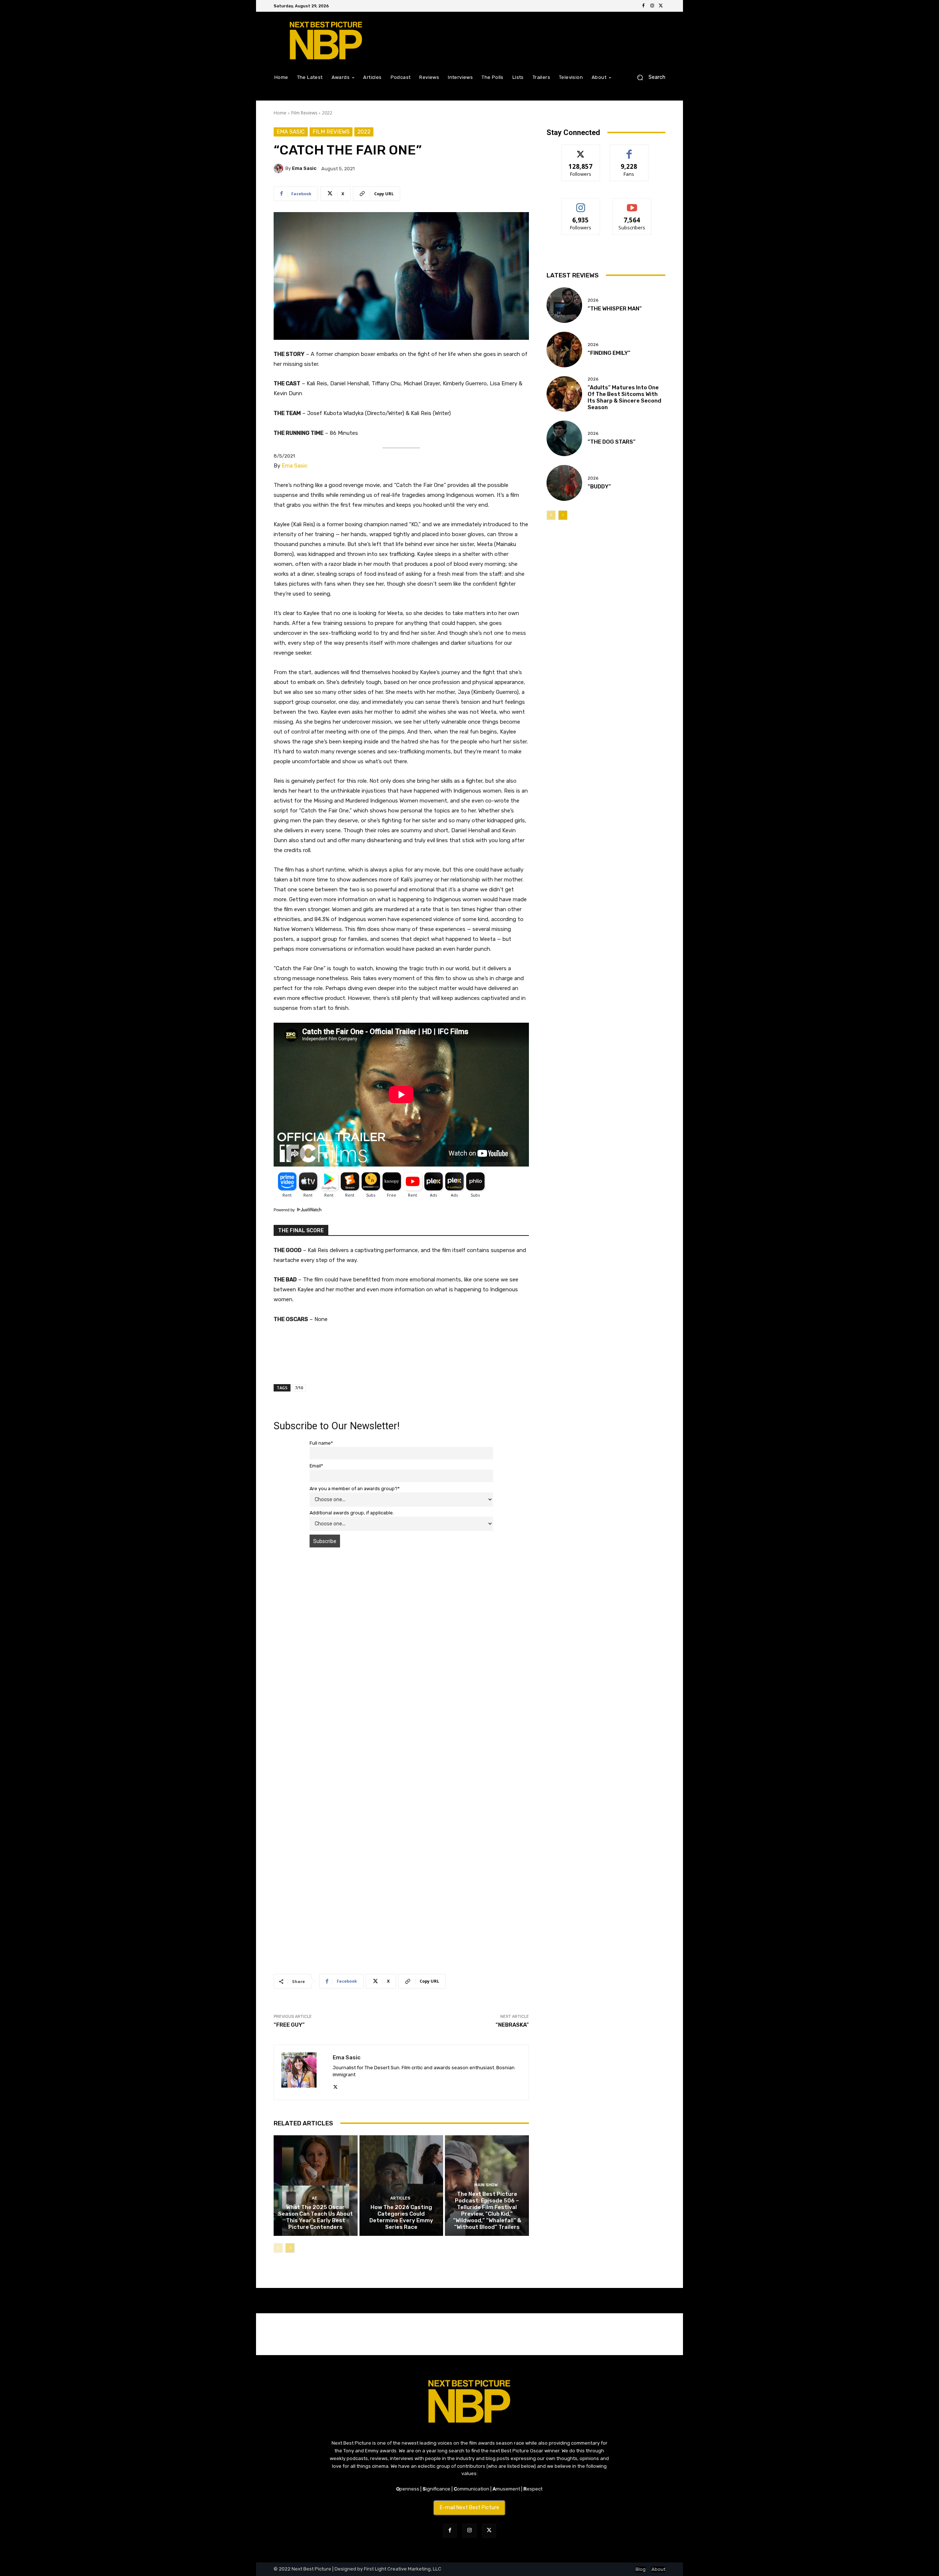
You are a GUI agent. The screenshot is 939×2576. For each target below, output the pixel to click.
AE (315, 2198)
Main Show (486, 2185)
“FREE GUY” (289, 2025)
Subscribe (632, 204)
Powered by (285, 1210)
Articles (400, 2198)
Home (280, 113)
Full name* (321, 1443)
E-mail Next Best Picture (469, 2508)
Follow (581, 150)
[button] (648, 77)
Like (629, 150)
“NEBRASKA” (512, 2025)
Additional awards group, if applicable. (352, 1513)
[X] (661, 6)
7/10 (299, 1388)
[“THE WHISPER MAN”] (564, 305)
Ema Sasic (291, 132)
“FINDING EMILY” (609, 353)
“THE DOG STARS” (612, 442)
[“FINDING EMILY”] (564, 350)
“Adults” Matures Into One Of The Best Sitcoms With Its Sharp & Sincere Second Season (624, 397)
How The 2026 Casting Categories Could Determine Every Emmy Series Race (401, 2217)
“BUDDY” (599, 487)
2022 (327, 113)
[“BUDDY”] (564, 483)
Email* (316, 1466)
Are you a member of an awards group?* (355, 1489)
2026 (593, 300)
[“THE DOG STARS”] (564, 438)
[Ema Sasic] (279, 168)
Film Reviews (304, 113)
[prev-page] (278, 2248)
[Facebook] (643, 6)
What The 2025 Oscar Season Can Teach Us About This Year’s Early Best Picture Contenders (315, 2217)
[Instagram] (652, 6)
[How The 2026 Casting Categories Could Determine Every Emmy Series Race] (401, 2186)
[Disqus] (401, 1657)
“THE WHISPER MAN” (615, 309)
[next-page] (290, 2248)
